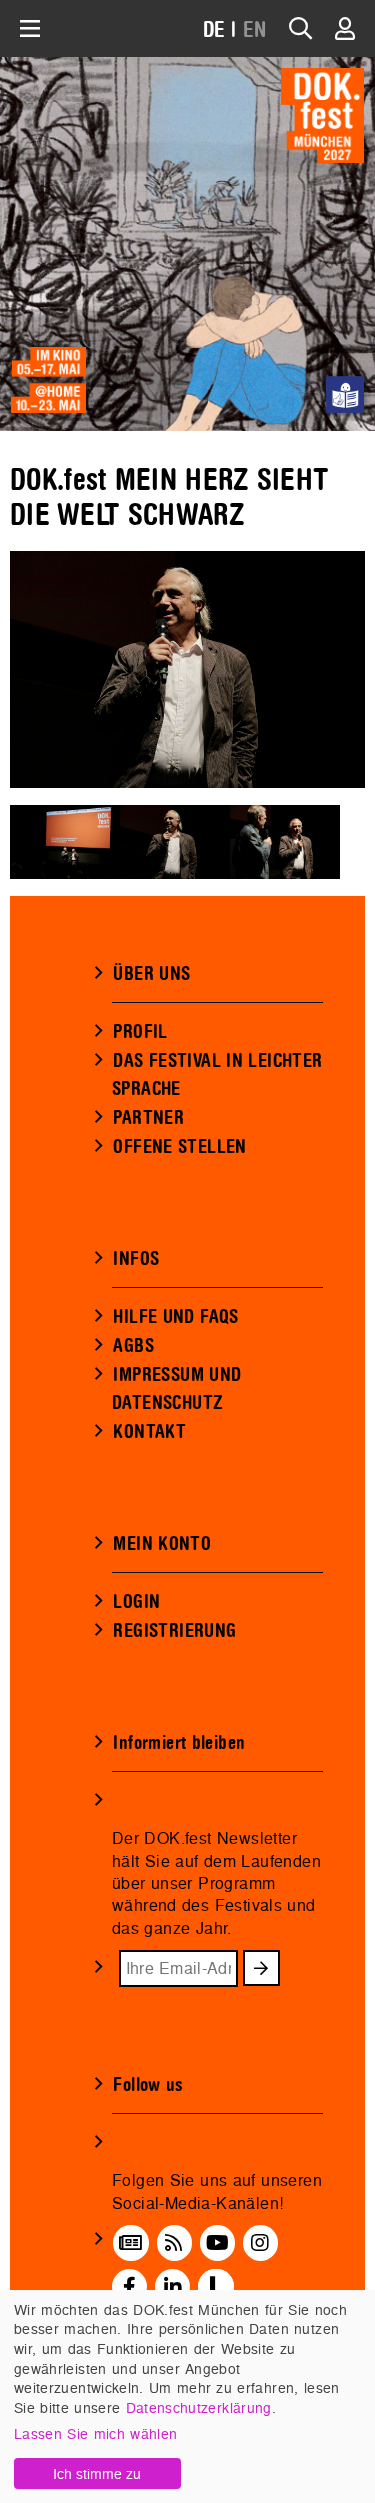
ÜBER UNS (151, 974)
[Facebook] (129, 2286)
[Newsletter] (130, 2243)
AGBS (133, 1346)
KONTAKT (149, 1432)
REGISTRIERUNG (174, 1631)
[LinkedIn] (173, 2286)
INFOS (136, 1259)
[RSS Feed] (174, 2243)
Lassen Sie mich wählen (95, 2433)
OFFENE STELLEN (179, 1147)
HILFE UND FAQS (175, 1317)
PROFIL (140, 1032)
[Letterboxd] (215, 2286)
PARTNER (148, 1118)
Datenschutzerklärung (199, 2407)
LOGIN (136, 1602)
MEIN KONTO (162, 1544)
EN (255, 30)
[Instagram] (260, 2243)
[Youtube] (217, 2243)
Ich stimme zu (97, 2473)
